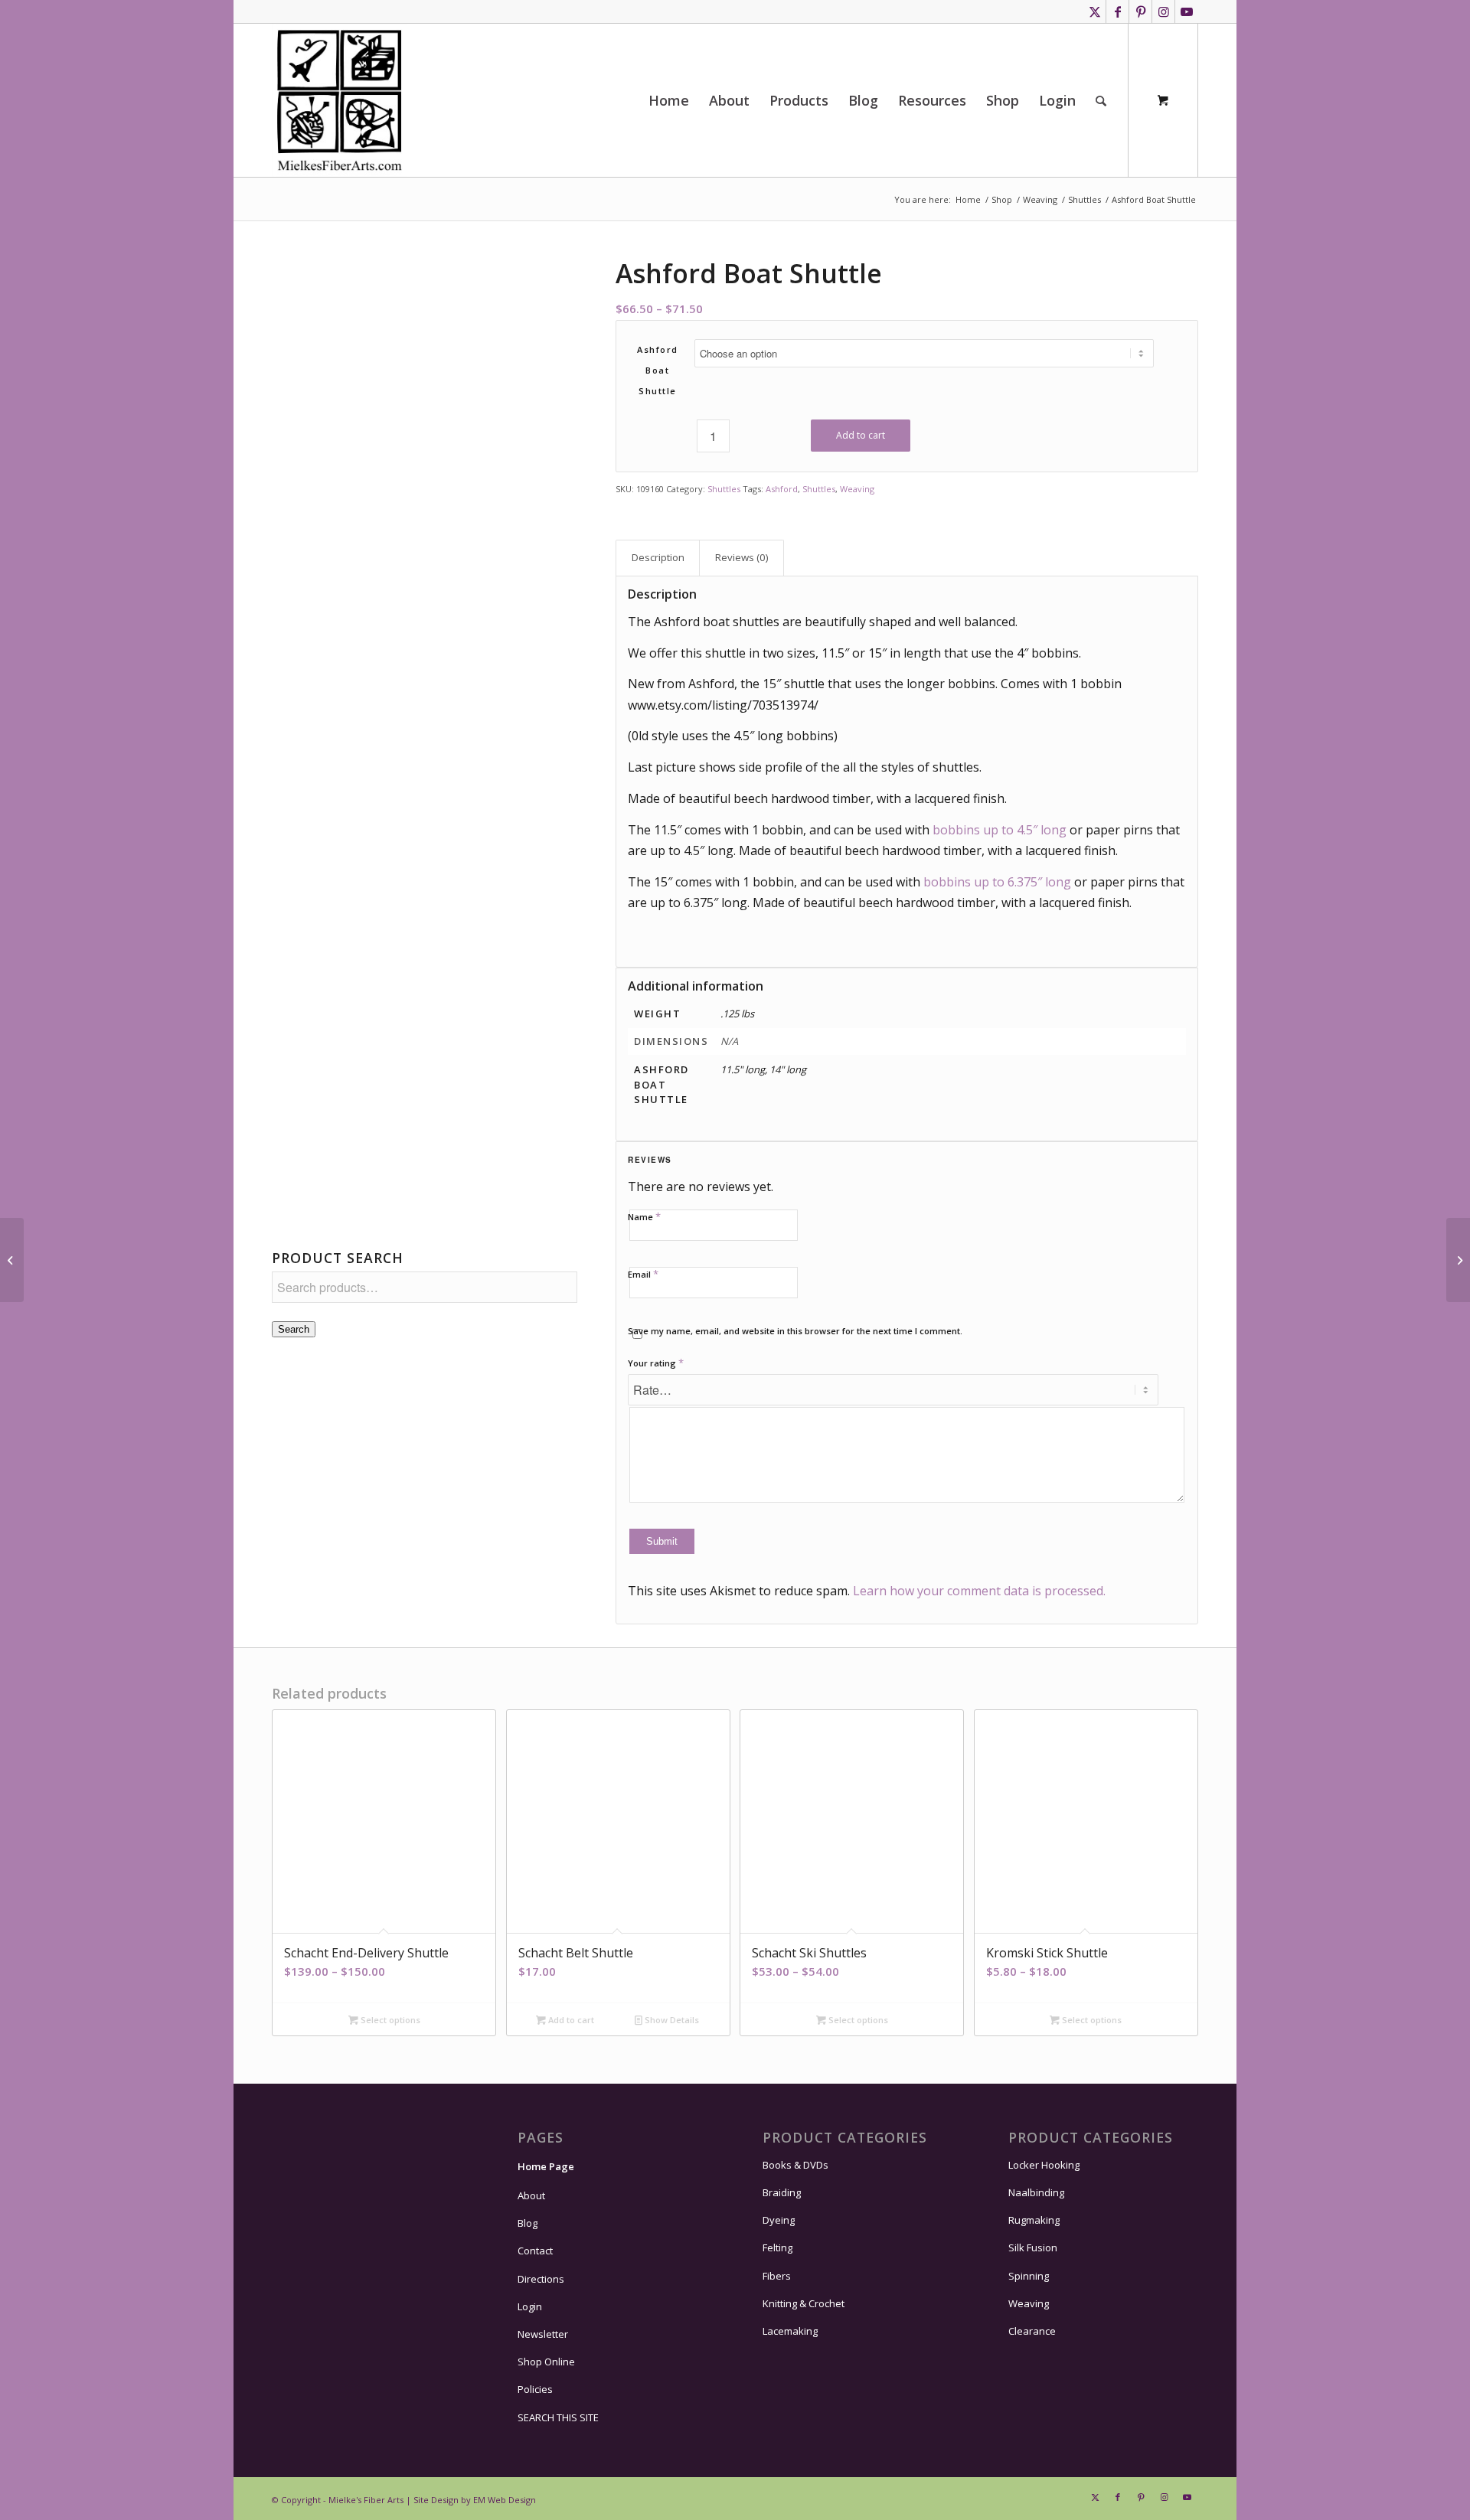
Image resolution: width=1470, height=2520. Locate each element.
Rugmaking (1034, 2220)
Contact (535, 2251)
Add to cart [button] (570, 2020)
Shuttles (724, 489)
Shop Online (546, 2362)
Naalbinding (1036, 2192)
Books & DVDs (795, 2165)
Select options (389, 2020)
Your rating (656, 1363)
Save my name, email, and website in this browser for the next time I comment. (795, 1331)
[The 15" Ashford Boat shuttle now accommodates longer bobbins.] (425, 1052)
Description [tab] (658, 557)
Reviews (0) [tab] (742, 557)
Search (294, 1329)
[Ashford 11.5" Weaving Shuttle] (425, 412)
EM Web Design (505, 2500)
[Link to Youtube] (1187, 11)
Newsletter (543, 2334)
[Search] (1101, 100)
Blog (528, 2223)
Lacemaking (790, 2331)
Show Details (671, 2020)
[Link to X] (1094, 11)
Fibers (777, 2276)
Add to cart (861, 435)
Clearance (1032, 2331)
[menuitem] (669, 100)
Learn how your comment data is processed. (979, 1591)
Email (643, 1274)
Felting (777, 2247)
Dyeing (779, 2220)
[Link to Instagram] (1163, 11)
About (531, 2195)
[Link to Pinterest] (1140, 11)
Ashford (782, 489)
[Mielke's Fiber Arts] (340, 100)
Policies (535, 2389)
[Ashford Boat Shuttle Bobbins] (1458, 1260)
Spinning (1029, 2276)
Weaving (857, 489)
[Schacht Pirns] (12, 1260)
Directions (541, 2279)
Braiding (782, 2192)
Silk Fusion (1033, 2247)
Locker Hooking (1044, 2165)
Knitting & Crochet (804, 2303)
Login (530, 2306)
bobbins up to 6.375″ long (997, 882)
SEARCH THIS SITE (558, 2417)
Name (644, 1216)
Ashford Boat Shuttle (658, 370)
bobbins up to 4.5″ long (1000, 830)
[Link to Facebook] (1117, 11)
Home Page (546, 2166)
